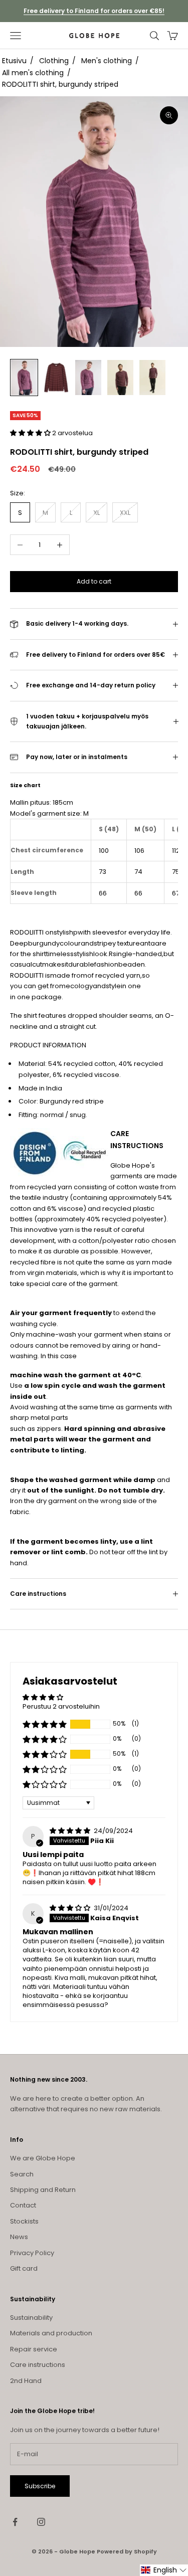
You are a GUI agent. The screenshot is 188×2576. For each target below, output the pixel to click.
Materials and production (51, 2333)
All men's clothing (33, 73)
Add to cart (94, 581)
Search (22, 2174)
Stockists (24, 2221)
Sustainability (31, 2318)
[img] (71, 1831)
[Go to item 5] (152, 377)
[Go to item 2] (56, 377)
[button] (31, 433)
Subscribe (40, 2486)
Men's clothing (107, 61)
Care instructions (38, 2365)
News (19, 2237)
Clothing (54, 61)
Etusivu (14, 61)
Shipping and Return (43, 2190)
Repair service (34, 2349)
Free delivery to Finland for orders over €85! (94, 11)
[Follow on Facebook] (15, 2522)
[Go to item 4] (120, 377)
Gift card (24, 2268)
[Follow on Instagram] (41, 2522)
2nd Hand (26, 2381)
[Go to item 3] (88, 377)
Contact (23, 2205)
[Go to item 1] (24, 377)
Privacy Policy (32, 2253)
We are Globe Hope (43, 2158)
